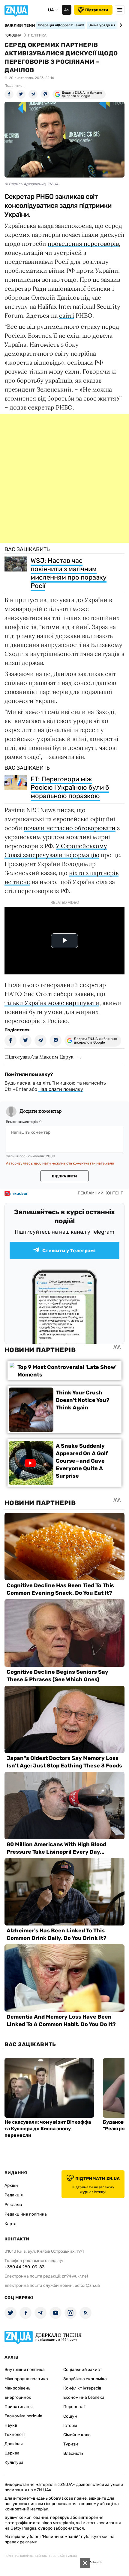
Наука (11, 2425)
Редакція (14, 2195)
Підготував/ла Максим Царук (39, 1057)
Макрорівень (17, 2388)
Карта (10, 2224)
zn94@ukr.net (75, 2276)
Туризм (71, 2444)
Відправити (64, 1176)
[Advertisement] (64, 478)
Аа (66, 10)
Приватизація (19, 2407)
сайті (67, 315)
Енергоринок (18, 2397)
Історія (70, 2426)
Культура (14, 2462)
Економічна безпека (84, 2397)
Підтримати (97, 10)
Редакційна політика (26, 2214)
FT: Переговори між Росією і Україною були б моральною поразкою (70, 787)
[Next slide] (120, 25)
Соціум (70, 2416)
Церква (12, 2453)
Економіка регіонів (23, 2416)
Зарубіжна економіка (85, 2379)
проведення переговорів (83, 244)
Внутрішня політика (25, 2370)
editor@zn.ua (87, 2285)
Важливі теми (20, 25)
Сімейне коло (77, 2435)
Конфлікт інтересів (82, 2388)
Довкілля (14, 2444)
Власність (73, 2453)
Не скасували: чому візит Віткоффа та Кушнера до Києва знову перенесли (48, 2129)
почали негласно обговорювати (70, 828)
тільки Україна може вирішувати (52, 1003)
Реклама (13, 2205)
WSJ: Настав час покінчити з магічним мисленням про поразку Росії (69, 573)
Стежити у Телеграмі (69, 1251)
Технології (15, 2435)
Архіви (11, 2185)
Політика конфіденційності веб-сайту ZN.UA (41, 2556)
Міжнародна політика (26, 2379)
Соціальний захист (83, 2370)
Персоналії (74, 2407)
